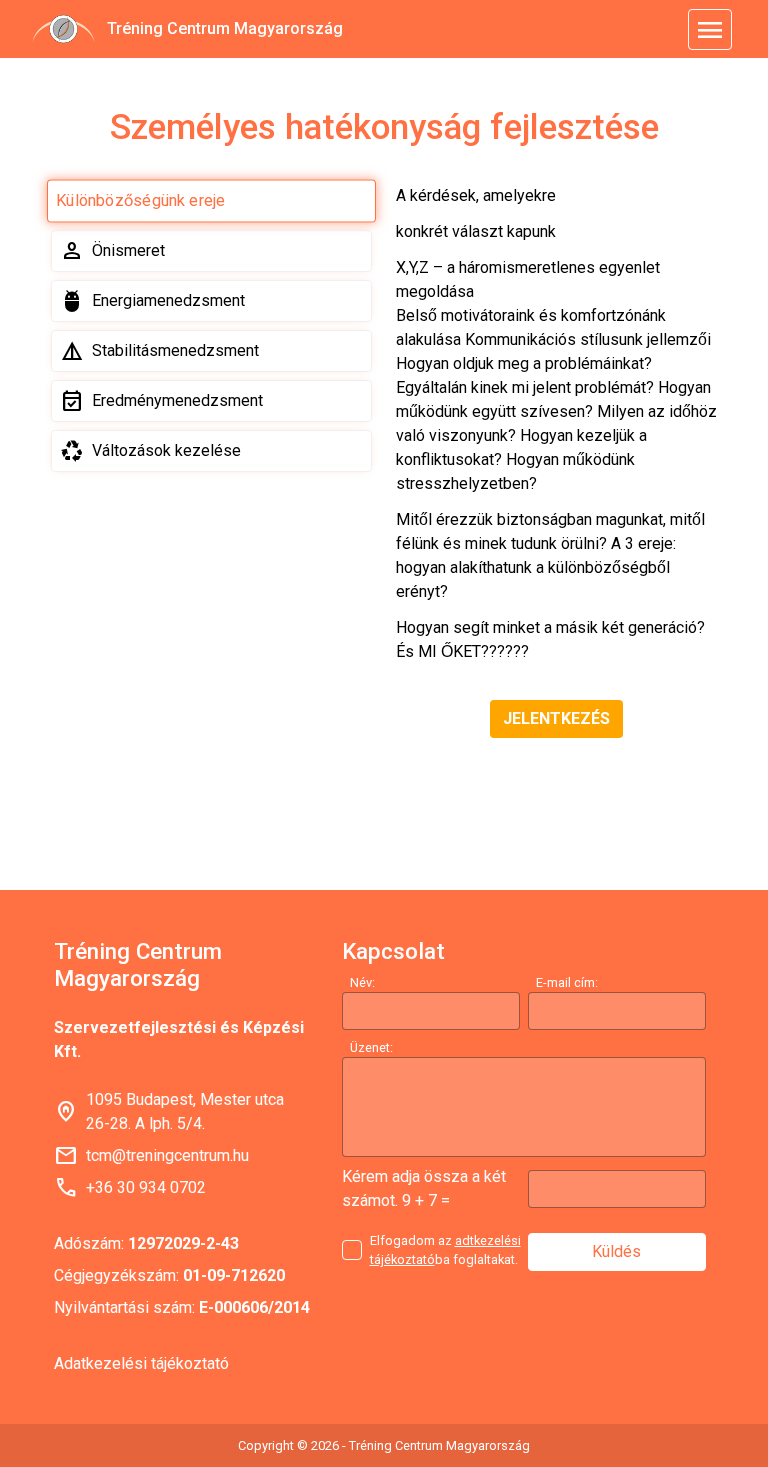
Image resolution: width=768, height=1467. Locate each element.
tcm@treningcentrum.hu (167, 1155)
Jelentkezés (556, 718)
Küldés (616, 1251)
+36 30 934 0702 (146, 1187)
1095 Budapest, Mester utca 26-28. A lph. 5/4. (185, 1111)
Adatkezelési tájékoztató (141, 1363)
